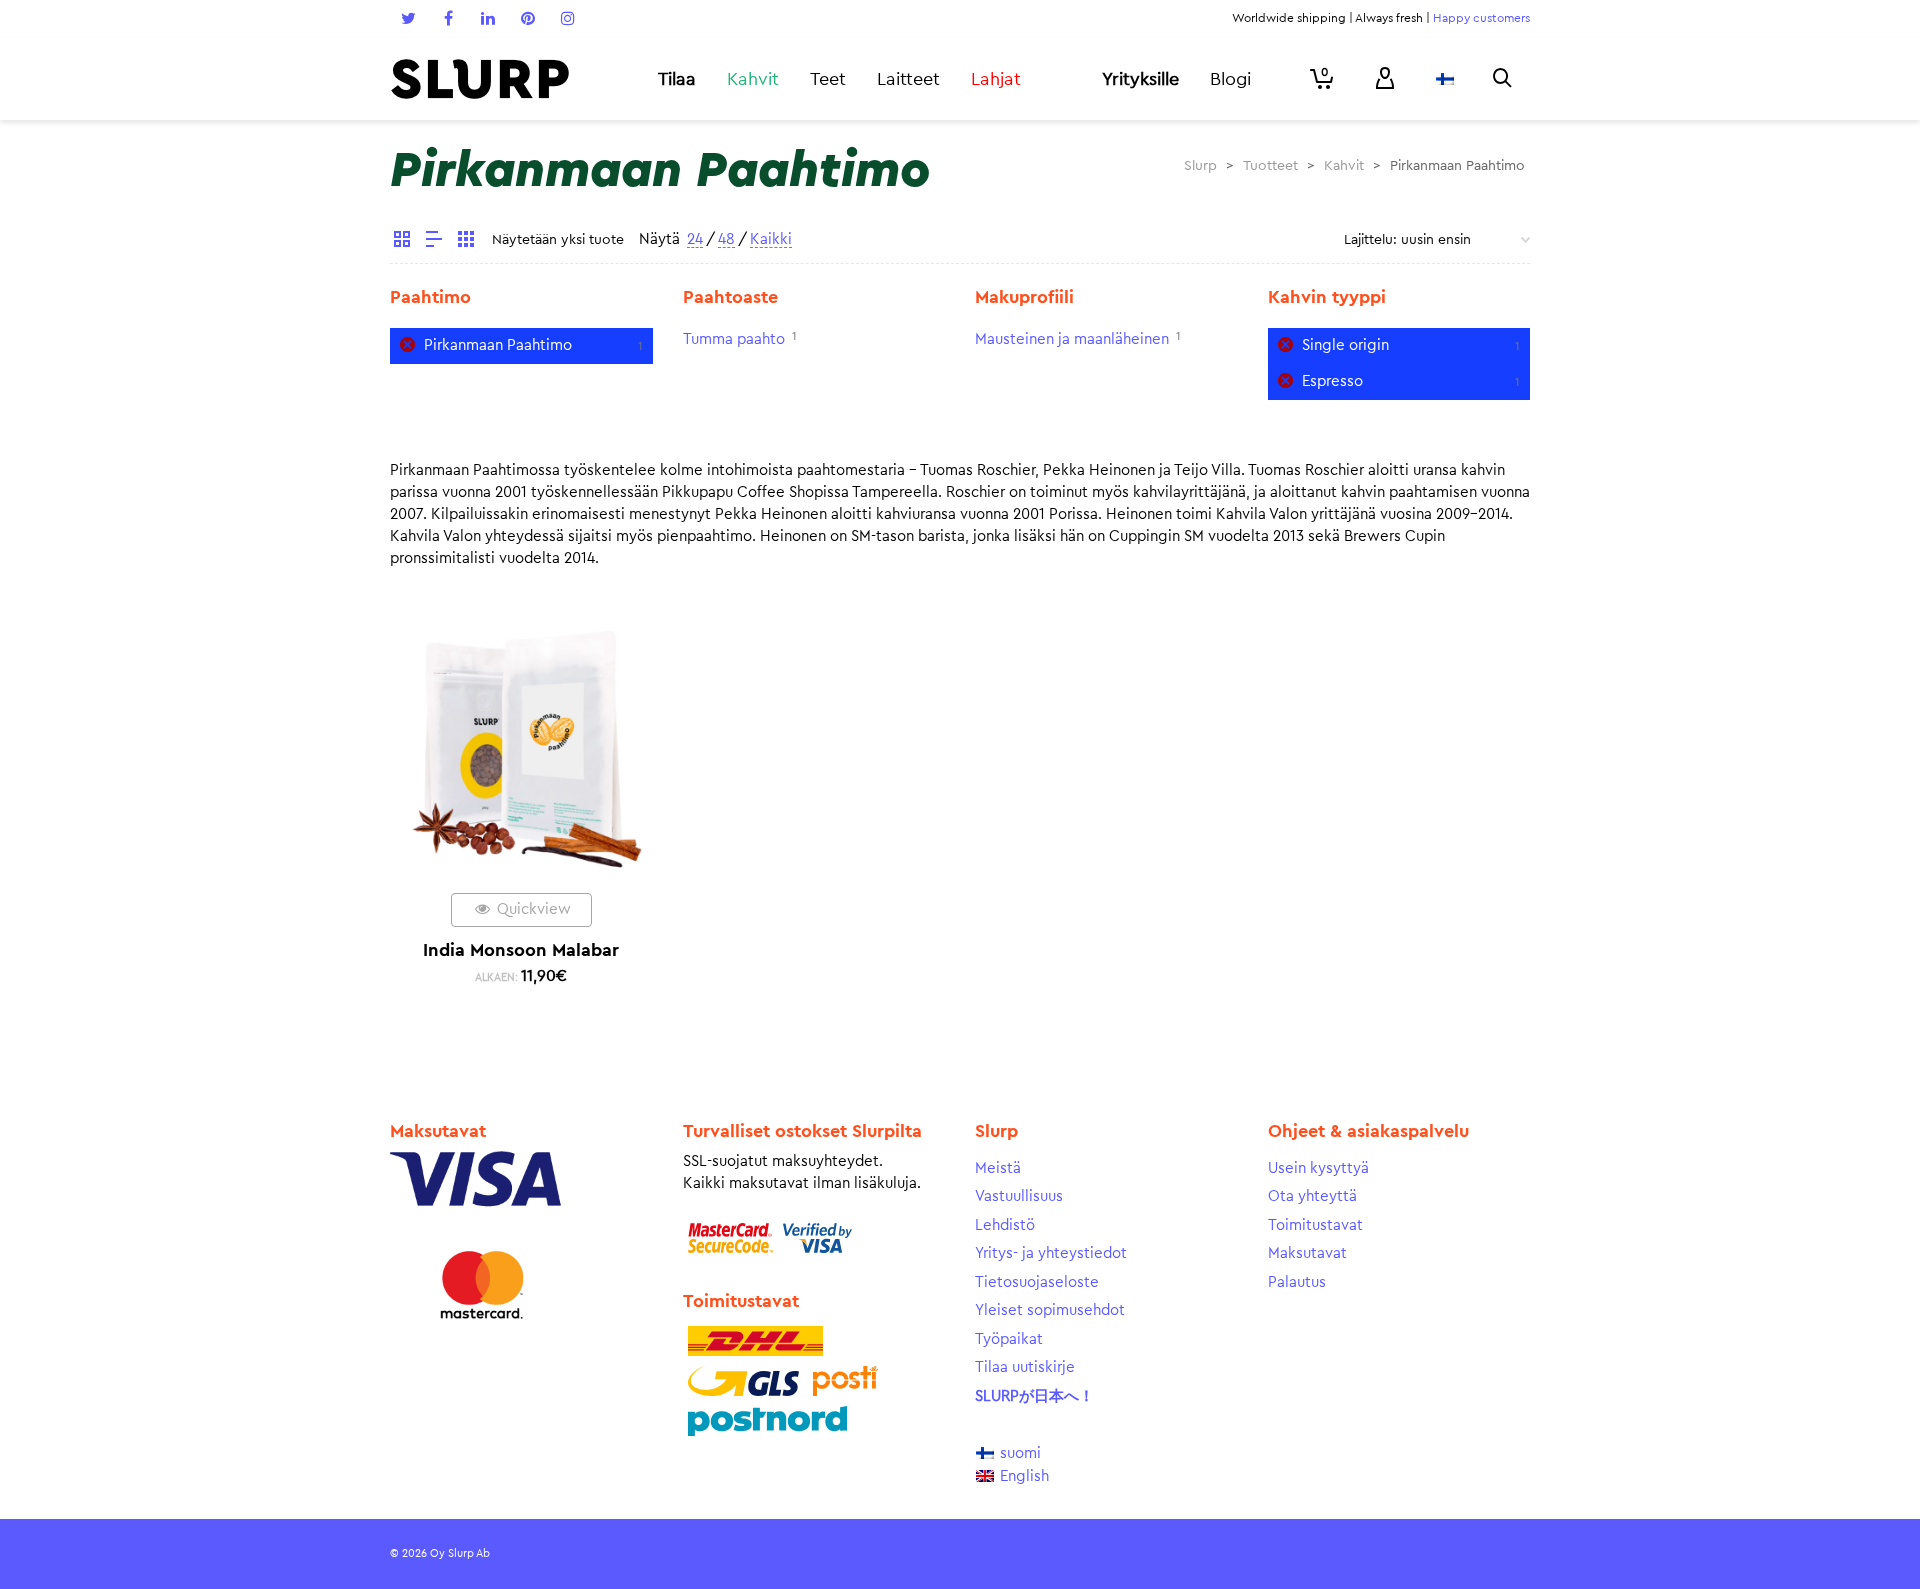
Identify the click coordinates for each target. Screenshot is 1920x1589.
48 (726, 239)
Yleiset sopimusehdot (1050, 1310)
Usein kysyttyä (1318, 1168)
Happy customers (1481, 18)
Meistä (998, 1168)
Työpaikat (1009, 1339)
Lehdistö (1005, 1225)
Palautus (1297, 1282)
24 (695, 239)
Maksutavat (1307, 1253)
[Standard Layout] (402, 242)
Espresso (1332, 381)
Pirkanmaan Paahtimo (498, 345)
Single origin (1345, 345)
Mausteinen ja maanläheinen (1072, 339)
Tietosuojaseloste (1037, 1282)
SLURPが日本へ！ (1034, 1396)
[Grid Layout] (466, 242)
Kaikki (771, 239)
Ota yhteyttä (1312, 1196)
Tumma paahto (734, 339)
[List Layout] (434, 242)
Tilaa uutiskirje (1025, 1367)
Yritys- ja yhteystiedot (1051, 1253)
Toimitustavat (1315, 1225)
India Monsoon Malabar (521, 950)
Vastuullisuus (1019, 1196)
